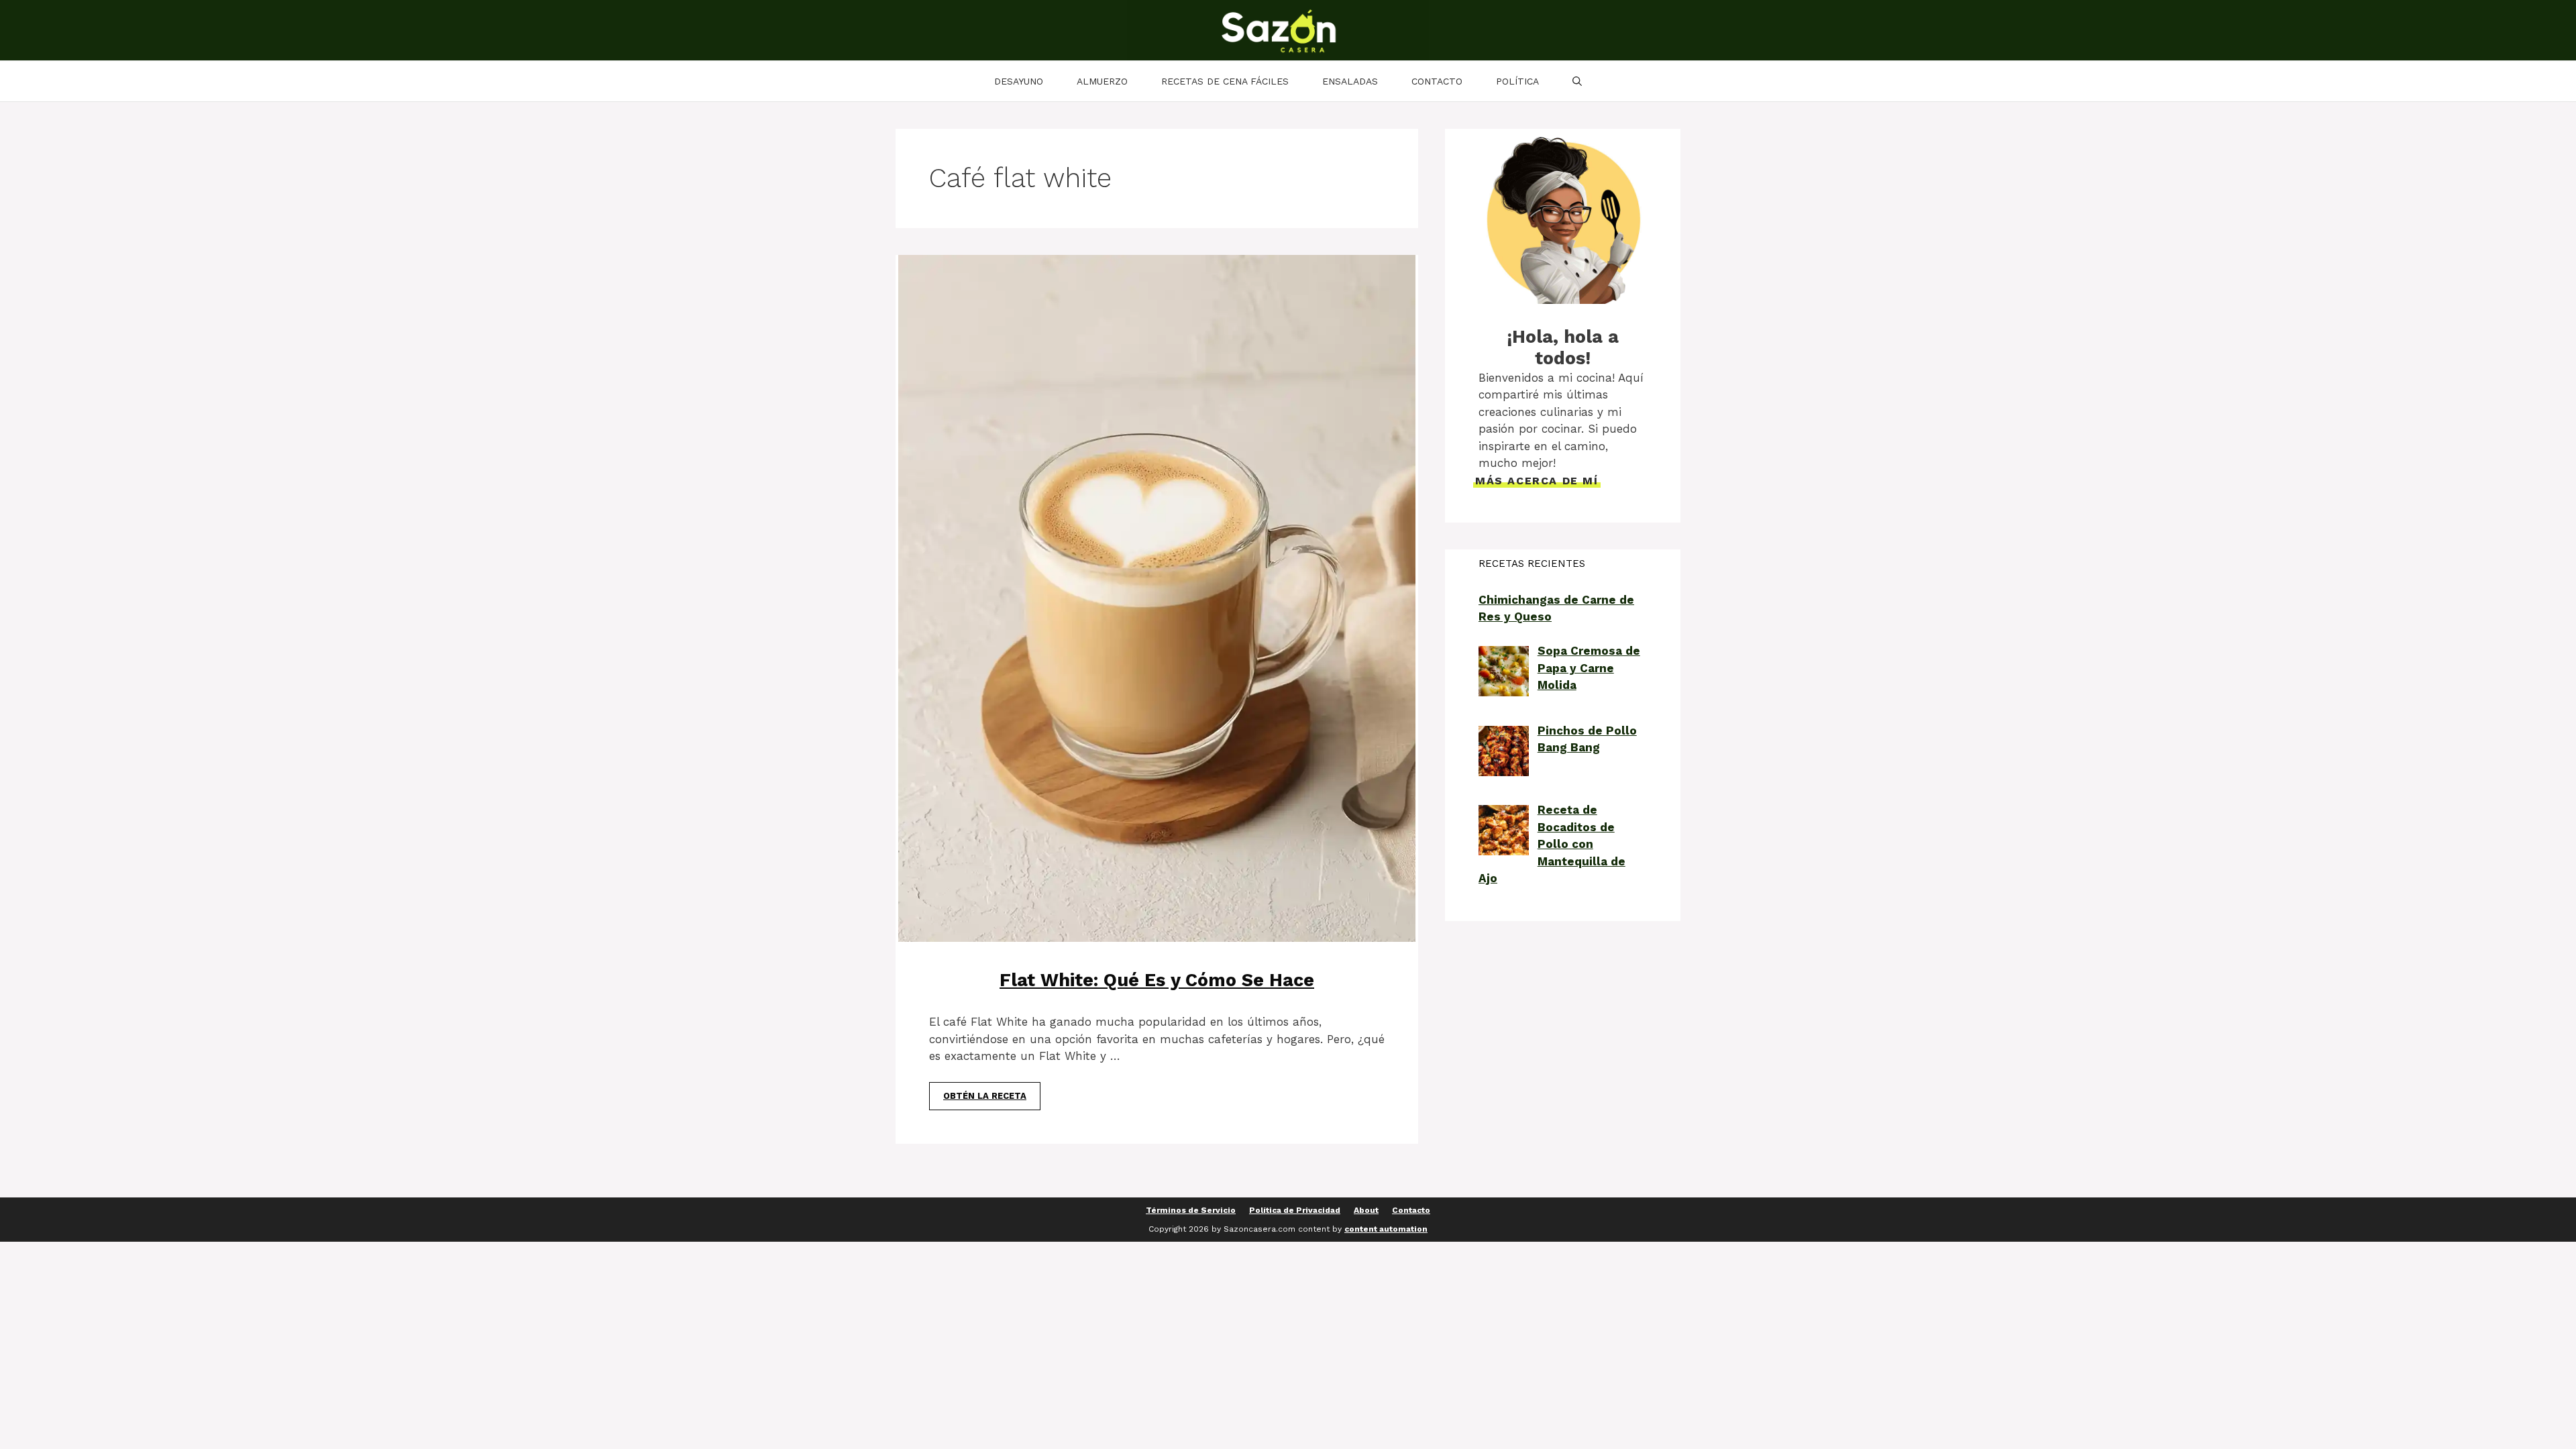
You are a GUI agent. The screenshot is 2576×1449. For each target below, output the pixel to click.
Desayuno (1019, 81)
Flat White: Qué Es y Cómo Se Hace (1157, 980)
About (1366, 1210)
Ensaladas (1350, 81)
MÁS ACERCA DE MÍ (1537, 481)
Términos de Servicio (1191, 1210)
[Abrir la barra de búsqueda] (1577, 81)
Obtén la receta (985, 1096)
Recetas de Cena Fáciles (1225, 81)
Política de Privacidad (1295, 1210)
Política (1517, 81)
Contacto (1437, 81)
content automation (1386, 1229)
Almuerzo (1102, 81)
